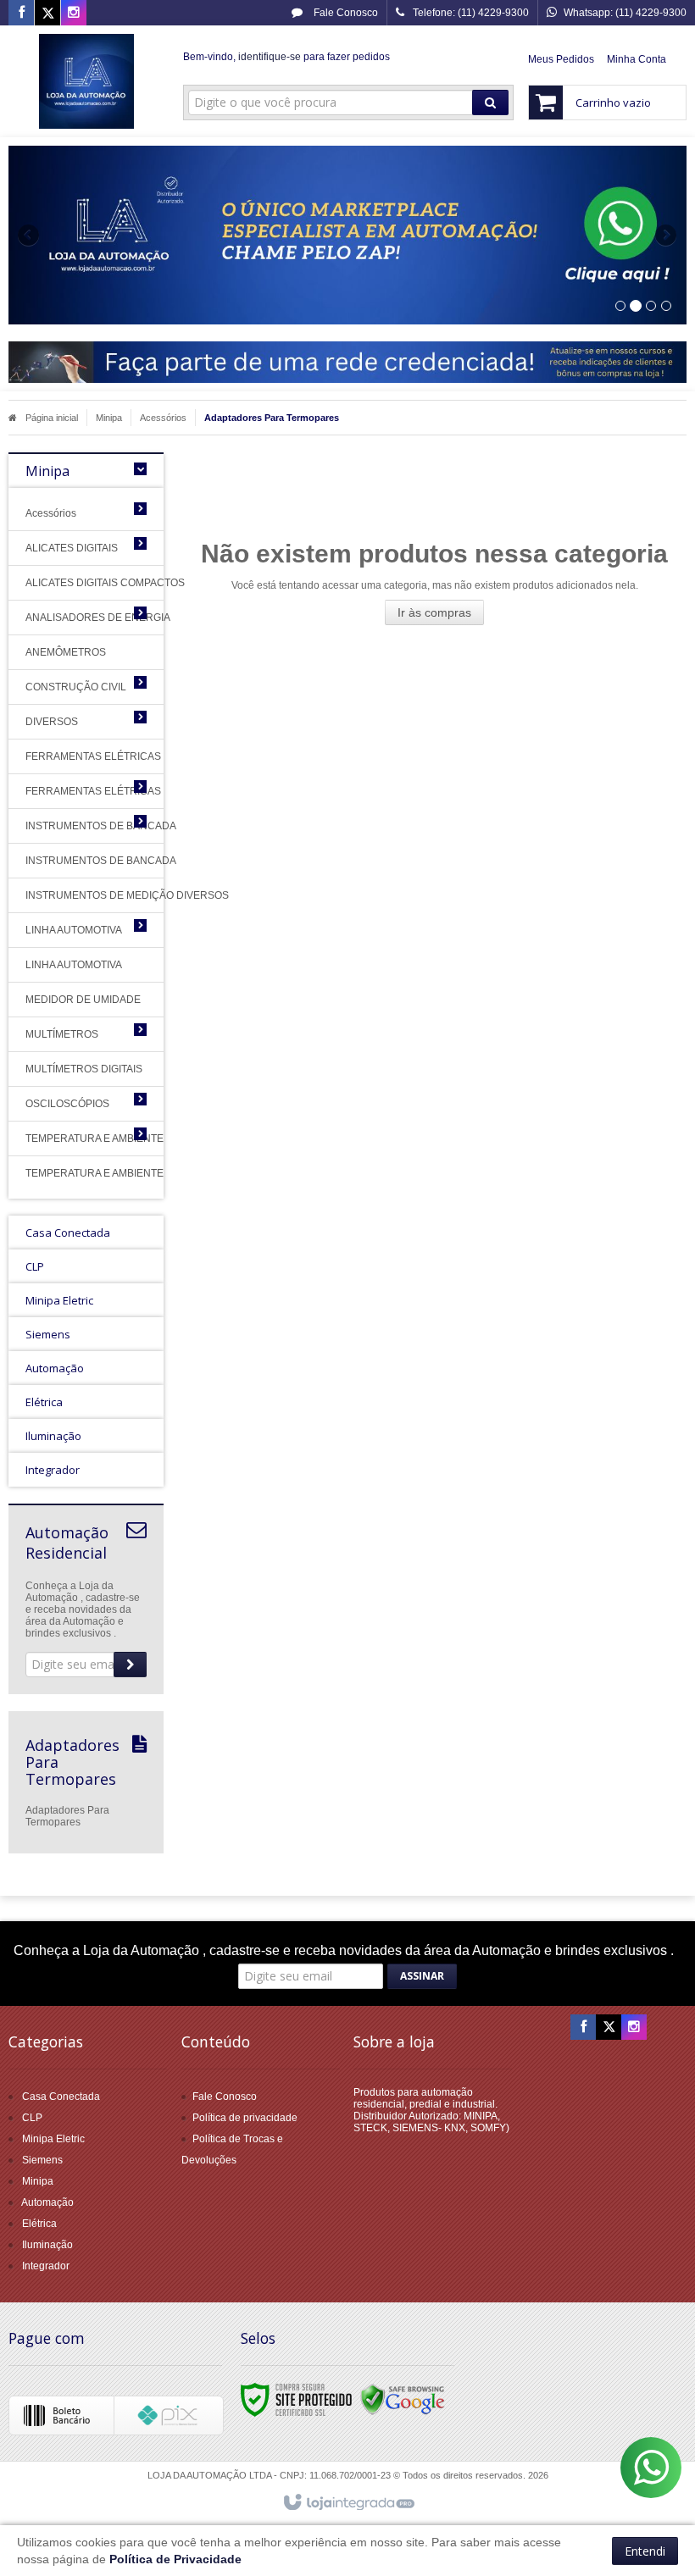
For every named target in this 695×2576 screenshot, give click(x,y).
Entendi (645, 2551)
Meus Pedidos (561, 59)
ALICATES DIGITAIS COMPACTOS (86, 583)
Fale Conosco (345, 13)
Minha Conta (637, 59)
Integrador (46, 2266)
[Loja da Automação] (86, 81)
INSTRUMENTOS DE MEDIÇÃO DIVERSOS (86, 895)
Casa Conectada (61, 2097)
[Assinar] (130, 1665)
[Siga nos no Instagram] (74, 14)
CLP (32, 2118)
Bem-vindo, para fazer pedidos (286, 57)
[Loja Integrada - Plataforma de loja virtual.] (348, 2503)
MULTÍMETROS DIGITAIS (84, 1069)
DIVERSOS (52, 722)
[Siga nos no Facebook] (21, 14)
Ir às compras (434, 612)
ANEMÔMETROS (66, 652)
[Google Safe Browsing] (403, 2399)
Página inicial (52, 418)
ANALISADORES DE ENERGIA (73, 618)
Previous (30, 235)
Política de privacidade (245, 2118)
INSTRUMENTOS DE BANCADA (73, 826)
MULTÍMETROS (62, 1034)
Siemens (42, 2160)
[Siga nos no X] (47, 14)
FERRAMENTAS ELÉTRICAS (86, 756)
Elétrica (39, 2224)
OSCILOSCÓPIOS (67, 1104)
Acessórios (163, 418)
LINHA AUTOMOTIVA (73, 930)
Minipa (109, 418)
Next (667, 228)
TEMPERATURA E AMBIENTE (73, 1138)
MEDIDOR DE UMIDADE (83, 1000)
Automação (47, 2202)
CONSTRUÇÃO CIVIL (73, 687)
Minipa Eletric (53, 2139)
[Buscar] (490, 102)
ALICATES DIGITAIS (72, 548)
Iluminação (47, 2245)
